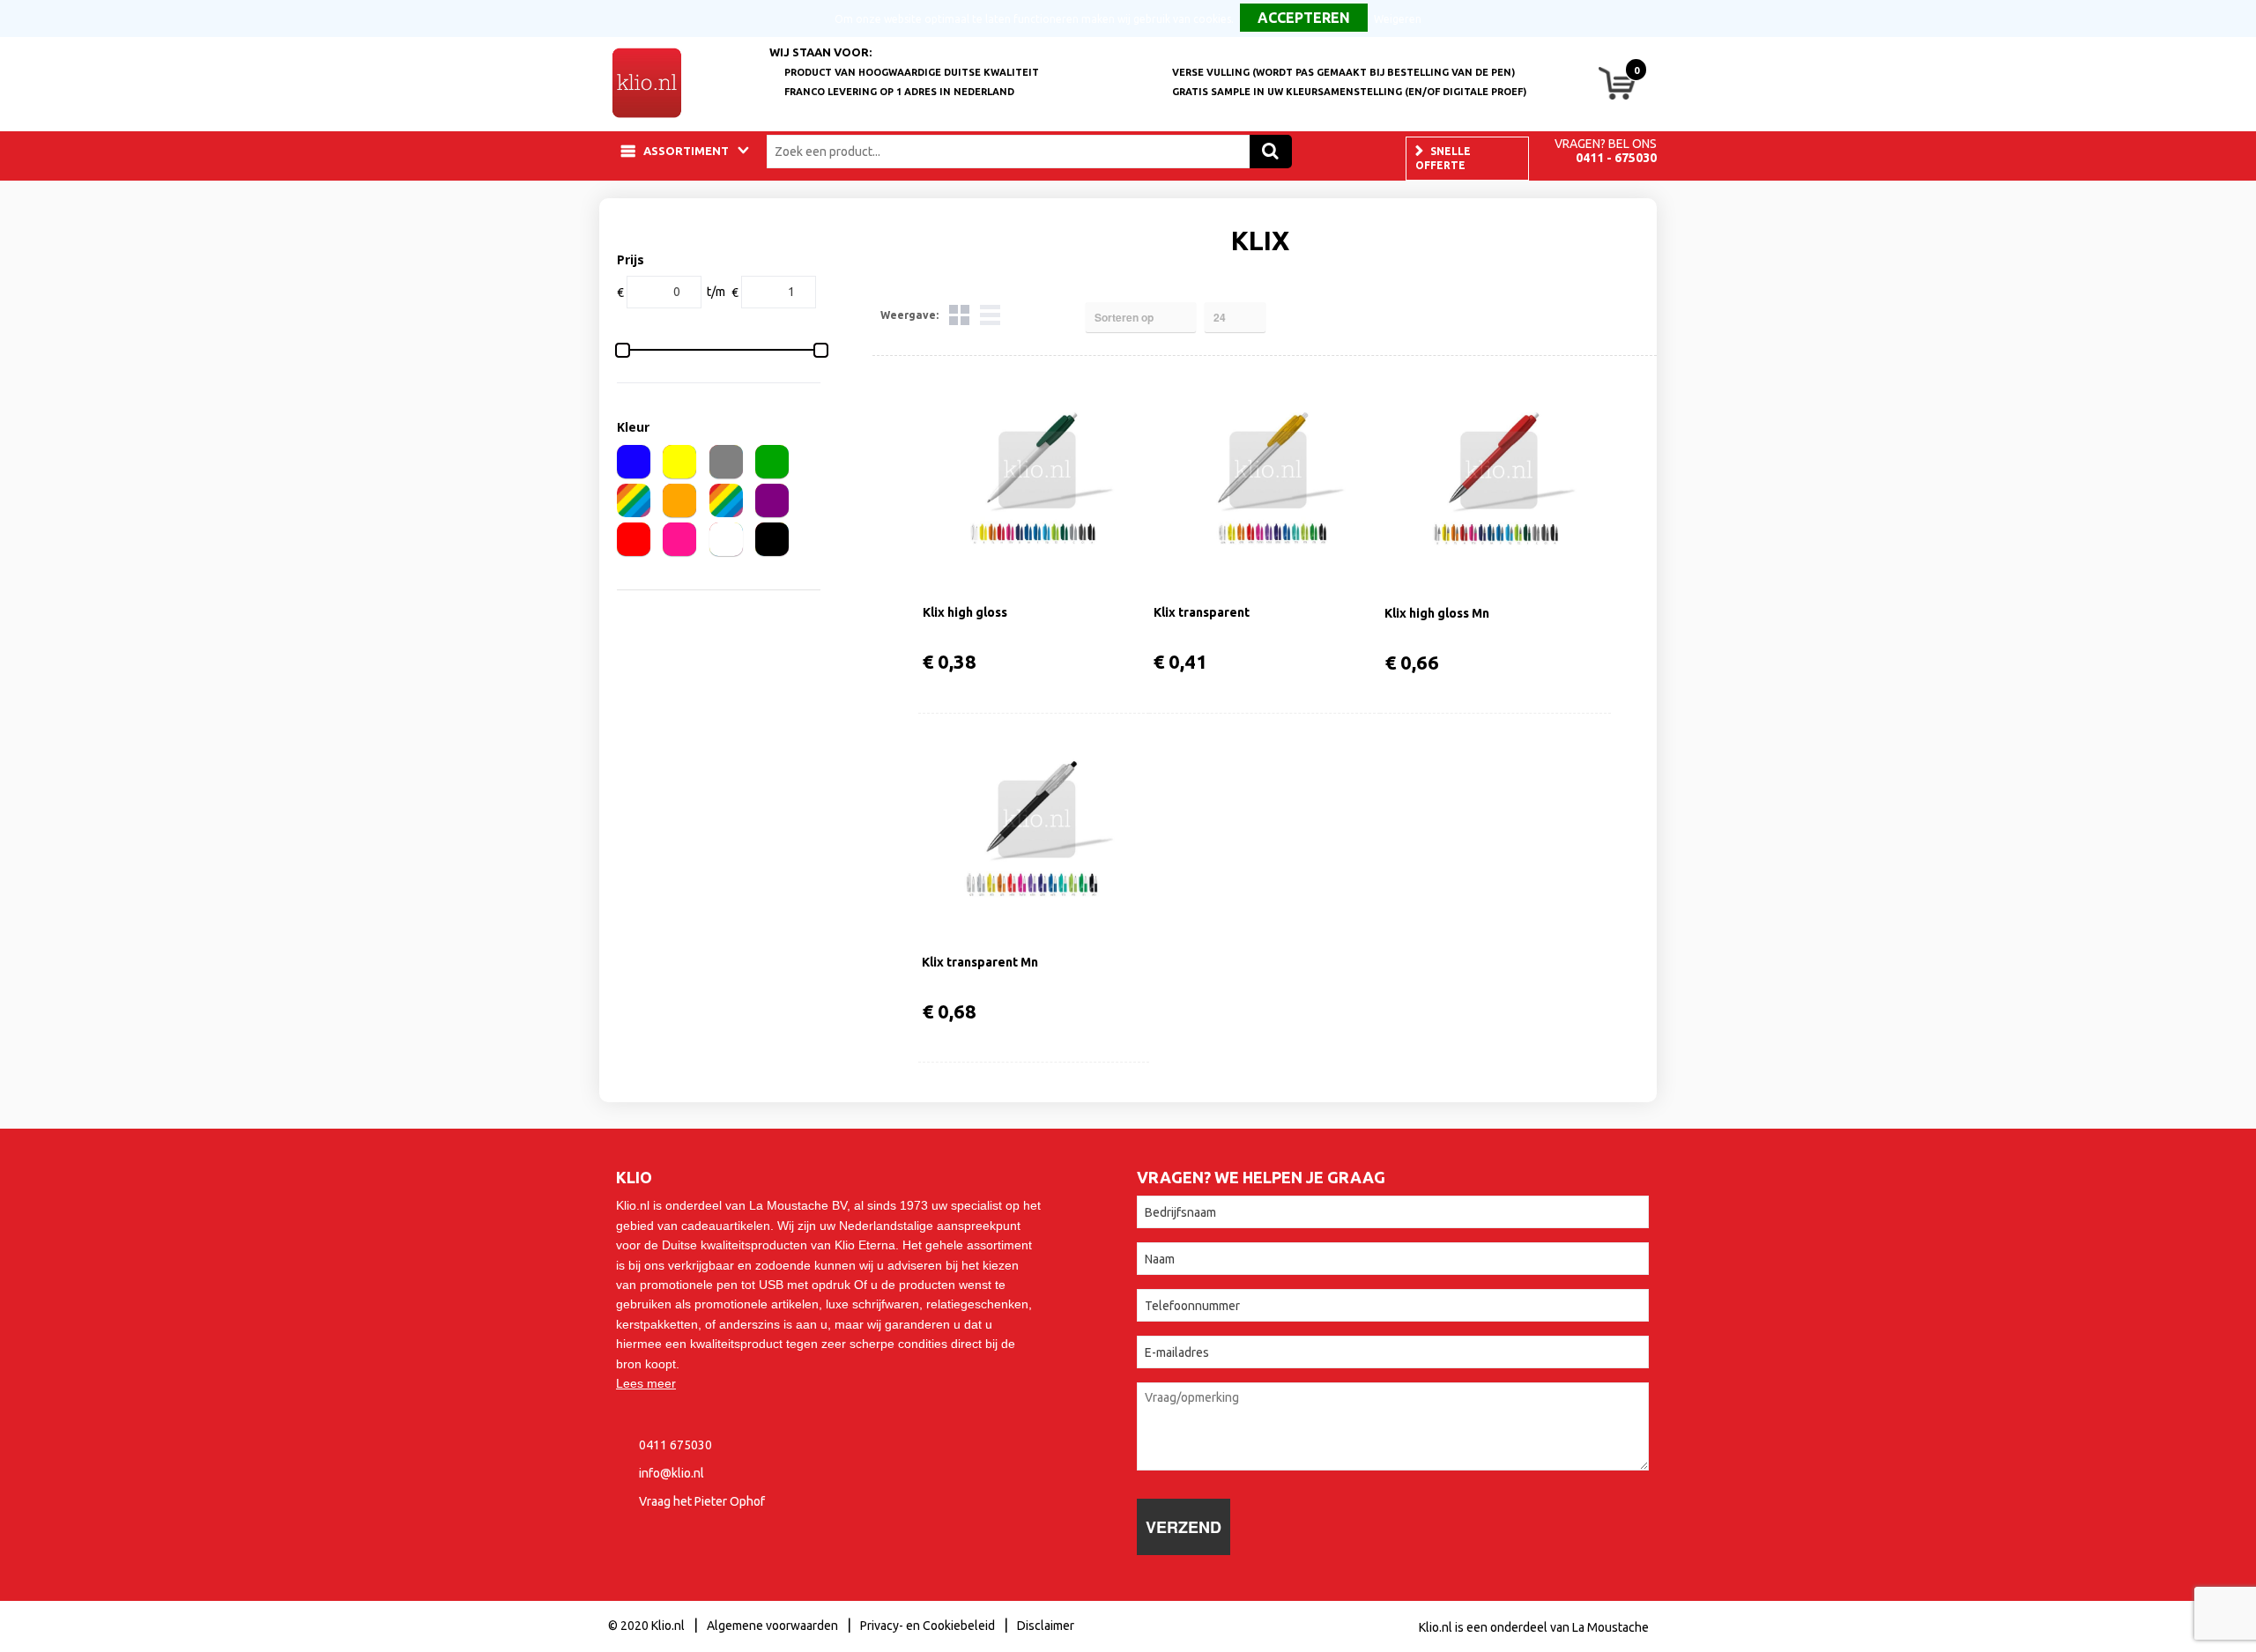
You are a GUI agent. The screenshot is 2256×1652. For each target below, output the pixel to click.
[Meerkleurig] (634, 500)
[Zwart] (772, 539)
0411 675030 (675, 1445)
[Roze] (679, 539)
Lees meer (646, 1383)
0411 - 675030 (1616, 158)
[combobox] (1013, 152)
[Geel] (679, 462)
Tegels (959, 315)
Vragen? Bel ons (1606, 144)
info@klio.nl (672, 1473)
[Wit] (726, 539)
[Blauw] (634, 462)
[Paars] (772, 500)
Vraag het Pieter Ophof (702, 1501)
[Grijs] (726, 462)
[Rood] (634, 539)
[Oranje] (679, 500)
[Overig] (726, 500)
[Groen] (772, 462)
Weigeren (1398, 19)
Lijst (990, 315)
